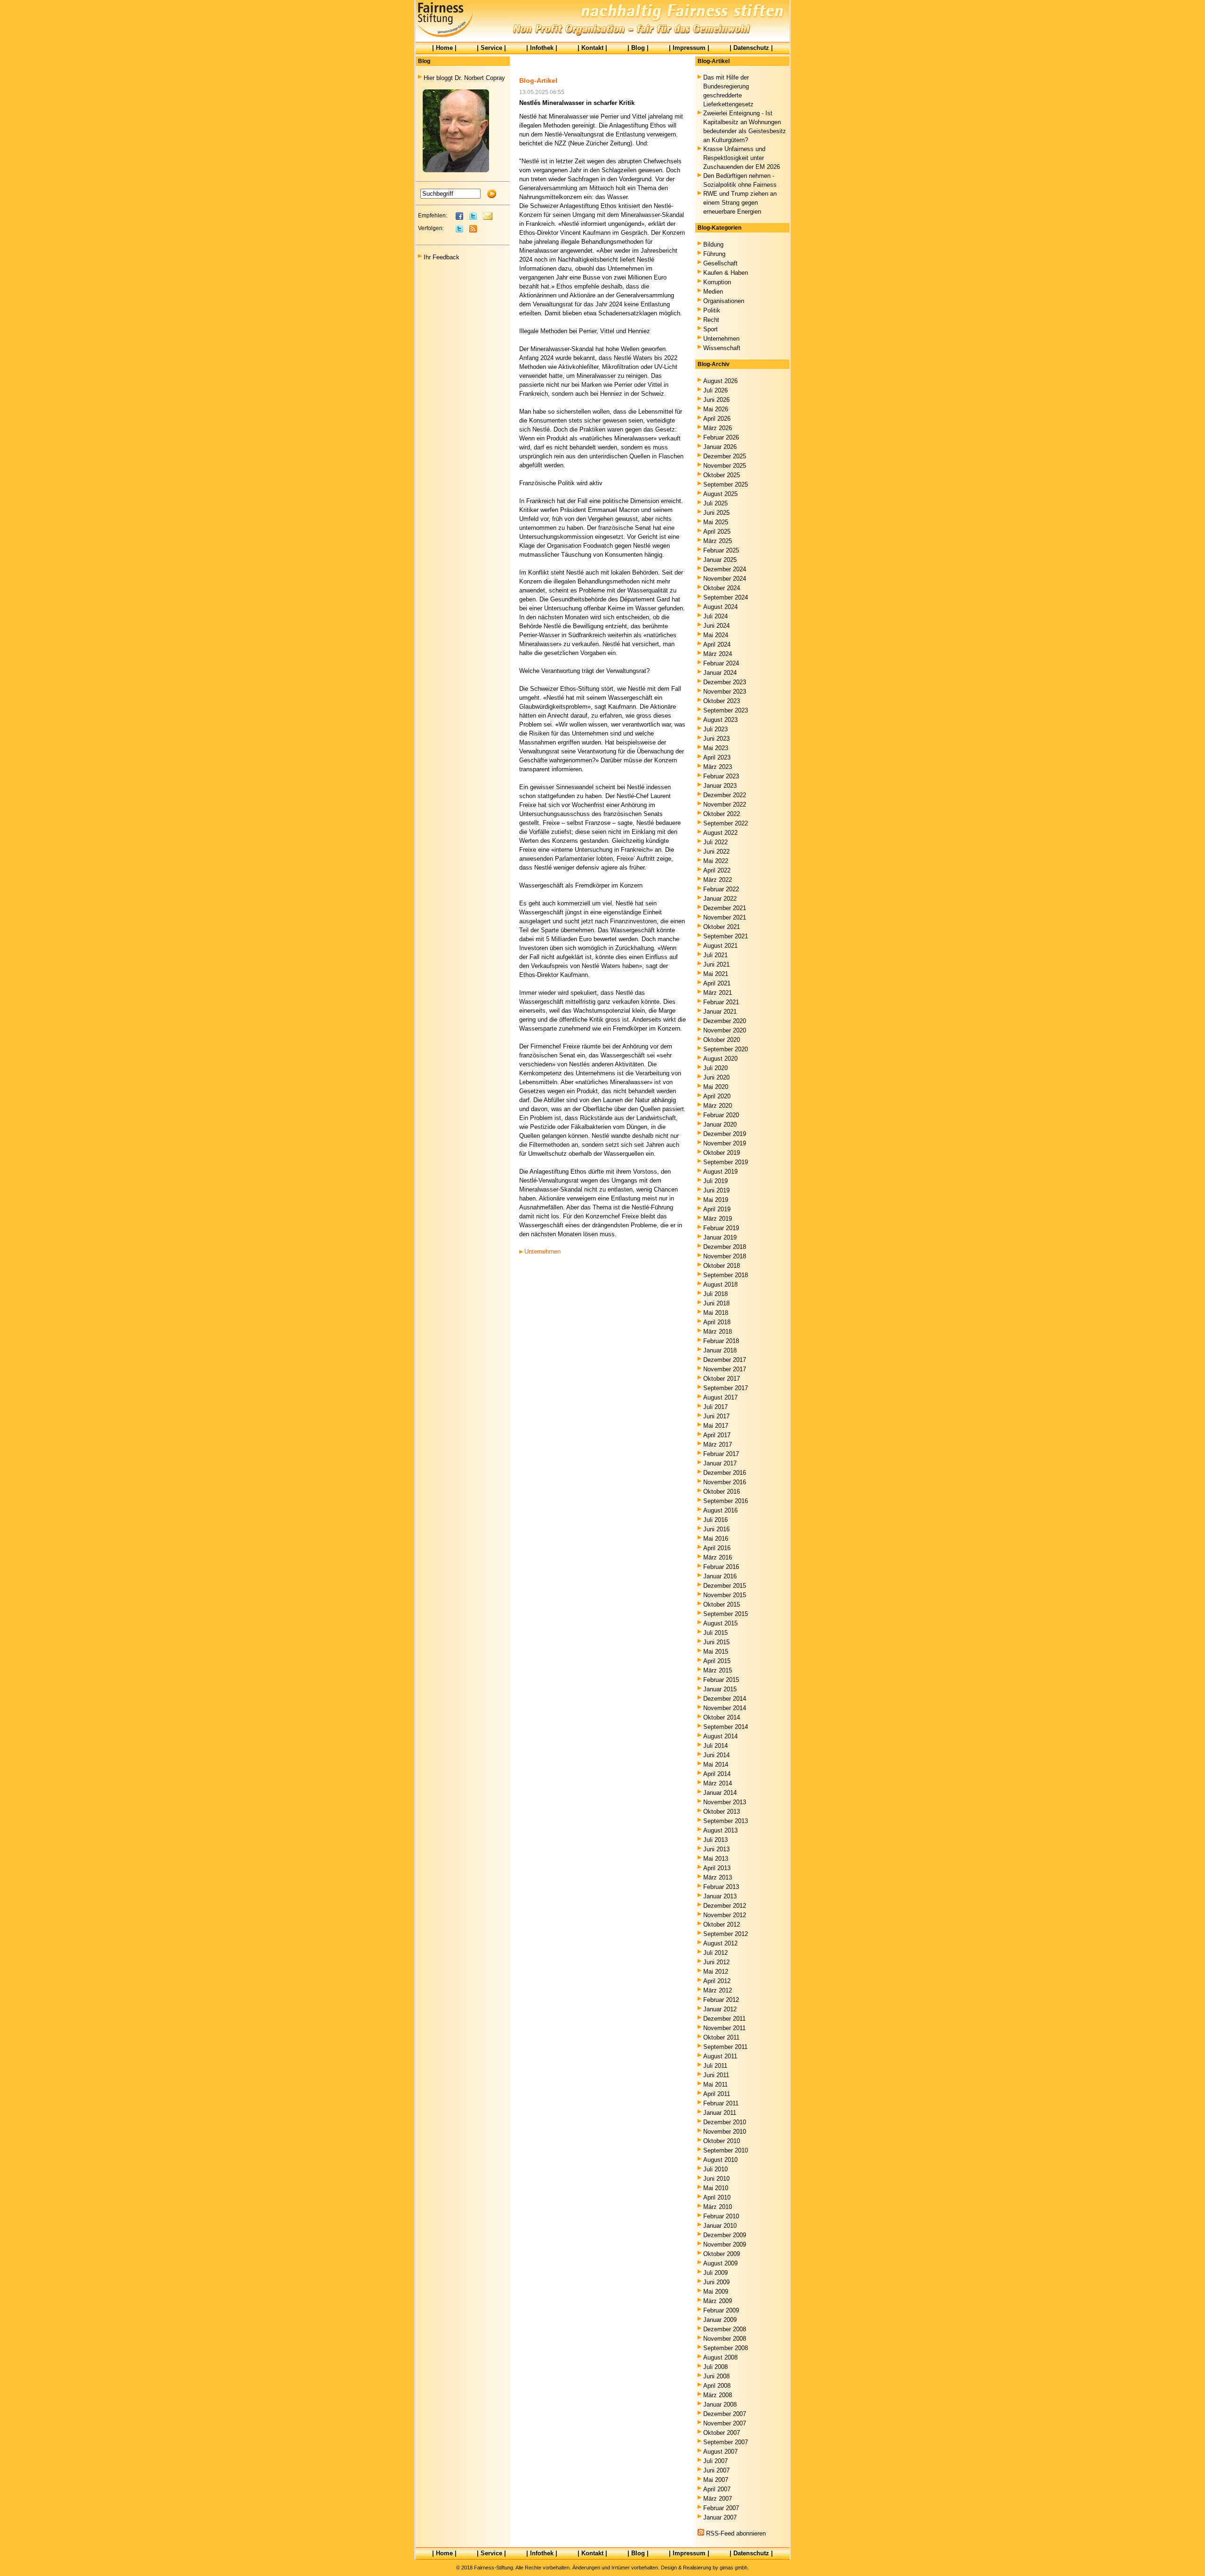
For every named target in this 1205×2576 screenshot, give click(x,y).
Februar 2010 (721, 2216)
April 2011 (717, 2094)
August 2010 (720, 2160)
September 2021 (726, 936)
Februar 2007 (721, 2508)
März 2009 (718, 2301)
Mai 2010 (716, 2188)
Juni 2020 (716, 1077)
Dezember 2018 (725, 1247)
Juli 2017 (715, 1407)
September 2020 (726, 1049)
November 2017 (725, 1369)
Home (444, 48)
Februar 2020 (721, 1115)
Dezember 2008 (725, 2329)
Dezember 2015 (725, 1586)
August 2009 (720, 2263)
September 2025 (726, 484)
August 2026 (720, 381)
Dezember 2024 (725, 569)
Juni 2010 (716, 2179)
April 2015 (717, 1661)
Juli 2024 (715, 616)
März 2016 (718, 1557)
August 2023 (720, 720)
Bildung (713, 244)
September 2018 (726, 1275)
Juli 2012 (715, 1953)
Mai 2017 (716, 1426)
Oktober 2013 (722, 1812)
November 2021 (725, 917)
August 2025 (720, 494)
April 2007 (717, 2489)
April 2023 (717, 757)
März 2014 (718, 1783)
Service (491, 48)
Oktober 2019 (722, 1153)
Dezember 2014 (725, 1699)
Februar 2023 (721, 776)
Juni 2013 (716, 1849)
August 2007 (720, 2452)
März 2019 (718, 1219)
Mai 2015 (716, 1652)
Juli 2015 (715, 1633)
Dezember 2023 (725, 682)
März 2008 (718, 2395)
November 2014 (725, 1708)
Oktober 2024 (722, 588)
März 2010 (718, 2207)
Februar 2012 (721, 2000)
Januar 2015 (720, 1689)
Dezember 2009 (725, 2235)
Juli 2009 (715, 2273)
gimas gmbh (734, 2568)
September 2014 (726, 1727)
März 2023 (718, 767)
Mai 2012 (716, 1972)
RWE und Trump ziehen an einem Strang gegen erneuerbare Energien (740, 203)
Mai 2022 (716, 861)
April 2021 (717, 983)
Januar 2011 (720, 2113)
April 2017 (717, 1435)
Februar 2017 (721, 1454)
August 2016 (720, 1510)
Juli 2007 (715, 2461)
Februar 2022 (721, 889)
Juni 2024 (716, 626)
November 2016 (725, 1482)
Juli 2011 (715, 2066)
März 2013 (718, 1877)
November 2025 (725, 466)
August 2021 (720, 946)
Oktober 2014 (722, 1717)
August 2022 (720, 833)
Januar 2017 (720, 1463)
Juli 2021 (715, 955)
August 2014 (720, 1736)
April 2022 (717, 870)
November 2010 (725, 2132)
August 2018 (720, 1284)
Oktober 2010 (722, 2141)
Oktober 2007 (722, 2433)
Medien (713, 292)
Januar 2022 (720, 899)
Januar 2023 (720, 786)
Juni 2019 (716, 1190)
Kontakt (592, 48)
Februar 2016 (721, 1567)
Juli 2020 (715, 1068)
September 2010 (726, 2150)
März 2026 (718, 428)
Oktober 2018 (722, 1266)
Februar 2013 (721, 1887)
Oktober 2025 (722, 475)
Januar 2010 (720, 2226)
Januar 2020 (720, 1124)
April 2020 (717, 1096)
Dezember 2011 (724, 2019)
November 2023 (725, 692)
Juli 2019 (715, 1181)
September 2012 (726, 1934)
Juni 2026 (716, 400)
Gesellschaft (720, 263)
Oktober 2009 (722, 2254)
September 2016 (726, 1501)
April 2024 (717, 644)
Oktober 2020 (722, 1040)
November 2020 (725, 1030)
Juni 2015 (716, 1642)
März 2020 (718, 1106)
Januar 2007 (720, 2517)
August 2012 (720, 1943)
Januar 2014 (720, 1793)
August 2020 (720, 1059)
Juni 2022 (716, 852)
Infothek (542, 48)
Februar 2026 (721, 437)
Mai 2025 (716, 522)
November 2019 (725, 1143)
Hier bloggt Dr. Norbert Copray (464, 78)
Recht (711, 320)
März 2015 (718, 1670)
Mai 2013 (716, 1859)
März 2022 (718, 880)
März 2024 (718, 654)
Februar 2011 (721, 2103)
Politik (712, 310)
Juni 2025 (716, 513)
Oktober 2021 (722, 927)
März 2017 (718, 1444)
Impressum (689, 48)
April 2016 (717, 1548)
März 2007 (718, 2499)
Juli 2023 (715, 729)
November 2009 (725, 2244)
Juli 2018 (715, 1294)
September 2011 (725, 2047)
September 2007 (726, 2442)
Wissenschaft (722, 348)
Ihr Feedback (442, 257)
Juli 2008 (715, 2367)
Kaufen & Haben (726, 273)
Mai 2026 (716, 409)
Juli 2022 (715, 842)
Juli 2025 (715, 503)
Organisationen (724, 301)
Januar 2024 (720, 673)
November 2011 (724, 2028)
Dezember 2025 (725, 456)
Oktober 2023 (722, 701)
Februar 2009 (721, 2310)
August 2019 (720, 1172)
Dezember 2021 (725, 908)
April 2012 (717, 1981)
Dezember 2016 (725, 1473)
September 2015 (726, 1614)
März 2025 (718, 541)
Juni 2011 (716, 2075)
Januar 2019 (720, 1237)
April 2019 (717, 1209)
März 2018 (718, 1332)
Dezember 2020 (725, 1021)
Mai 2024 (716, 635)
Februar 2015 (721, 1680)
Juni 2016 (716, 1529)
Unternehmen (542, 1252)
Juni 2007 (716, 2470)
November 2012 (725, 1915)
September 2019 (726, 1162)
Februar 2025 (721, 550)
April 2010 (717, 2197)
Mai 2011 (715, 2084)
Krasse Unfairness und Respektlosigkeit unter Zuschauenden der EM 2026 (742, 158)
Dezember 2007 (725, 2414)
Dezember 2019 (725, 1134)
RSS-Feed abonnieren (736, 2533)
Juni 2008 (716, 2376)
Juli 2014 (715, 1746)
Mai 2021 (716, 974)
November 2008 (725, 2339)
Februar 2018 (721, 1341)
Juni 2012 (716, 1962)
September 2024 (726, 597)
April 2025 (717, 532)
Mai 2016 (716, 1539)
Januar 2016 (720, 1576)
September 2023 (726, 710)
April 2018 (717, 1322)
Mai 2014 (716, 1764)
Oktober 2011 (721, 2037)
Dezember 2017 (725, 1360)
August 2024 (720, 607)
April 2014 (717, 1774)
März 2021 (718, 993)
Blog (638, 48)
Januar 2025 (720, 560)
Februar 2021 (721, 1002)
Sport (711, 329)
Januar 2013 (720, 1896)
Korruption (717, 282)
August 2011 (720, 2056)
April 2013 (717, 1868)
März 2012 (718, 1990)
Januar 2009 (720, 2320)
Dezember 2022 (725, 795)
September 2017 (726, 1388)
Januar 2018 (720, 1350)
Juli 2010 (715, 2169)
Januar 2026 (720, 447)
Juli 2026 (715, 390)
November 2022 (725, 804)
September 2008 (726, 2348)
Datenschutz (751, 48)
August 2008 (720, 2357)
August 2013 (720, 1830)
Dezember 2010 (725, 2122)
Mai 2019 (716, 1200)
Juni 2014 (716, 1755)
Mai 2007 (716, 2480)
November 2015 (725, 1595)
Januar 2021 (720, 1012)
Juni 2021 (716, 964)
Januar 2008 (720, 2404)
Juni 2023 (716, 739)
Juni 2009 (716, 2282)
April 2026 (717, 419)
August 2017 (720, 1397)
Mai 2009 (716, 2292)
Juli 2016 (715, 1520)
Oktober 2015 (722, 1604)
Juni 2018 (716, 1303)
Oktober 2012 (722, 1924)
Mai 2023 (716, 748)
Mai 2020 (716, 1087)
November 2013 (725, 1802)
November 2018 (725, 1256)
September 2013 (726, 1821)
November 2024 (725, 579)
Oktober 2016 (722, 1492)
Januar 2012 (720, 2009)
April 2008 (717, 2386)
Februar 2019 (721, 1228)
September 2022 (726, 823)
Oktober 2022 (722, 814)
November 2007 (725, 2423)
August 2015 (720, 1623)
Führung (714, 254)
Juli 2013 (715, 1840)
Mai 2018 (716, 1313)
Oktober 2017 (722, 1379)
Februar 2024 (721, 663)
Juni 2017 (716, 1416)
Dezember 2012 (725, 1906)
